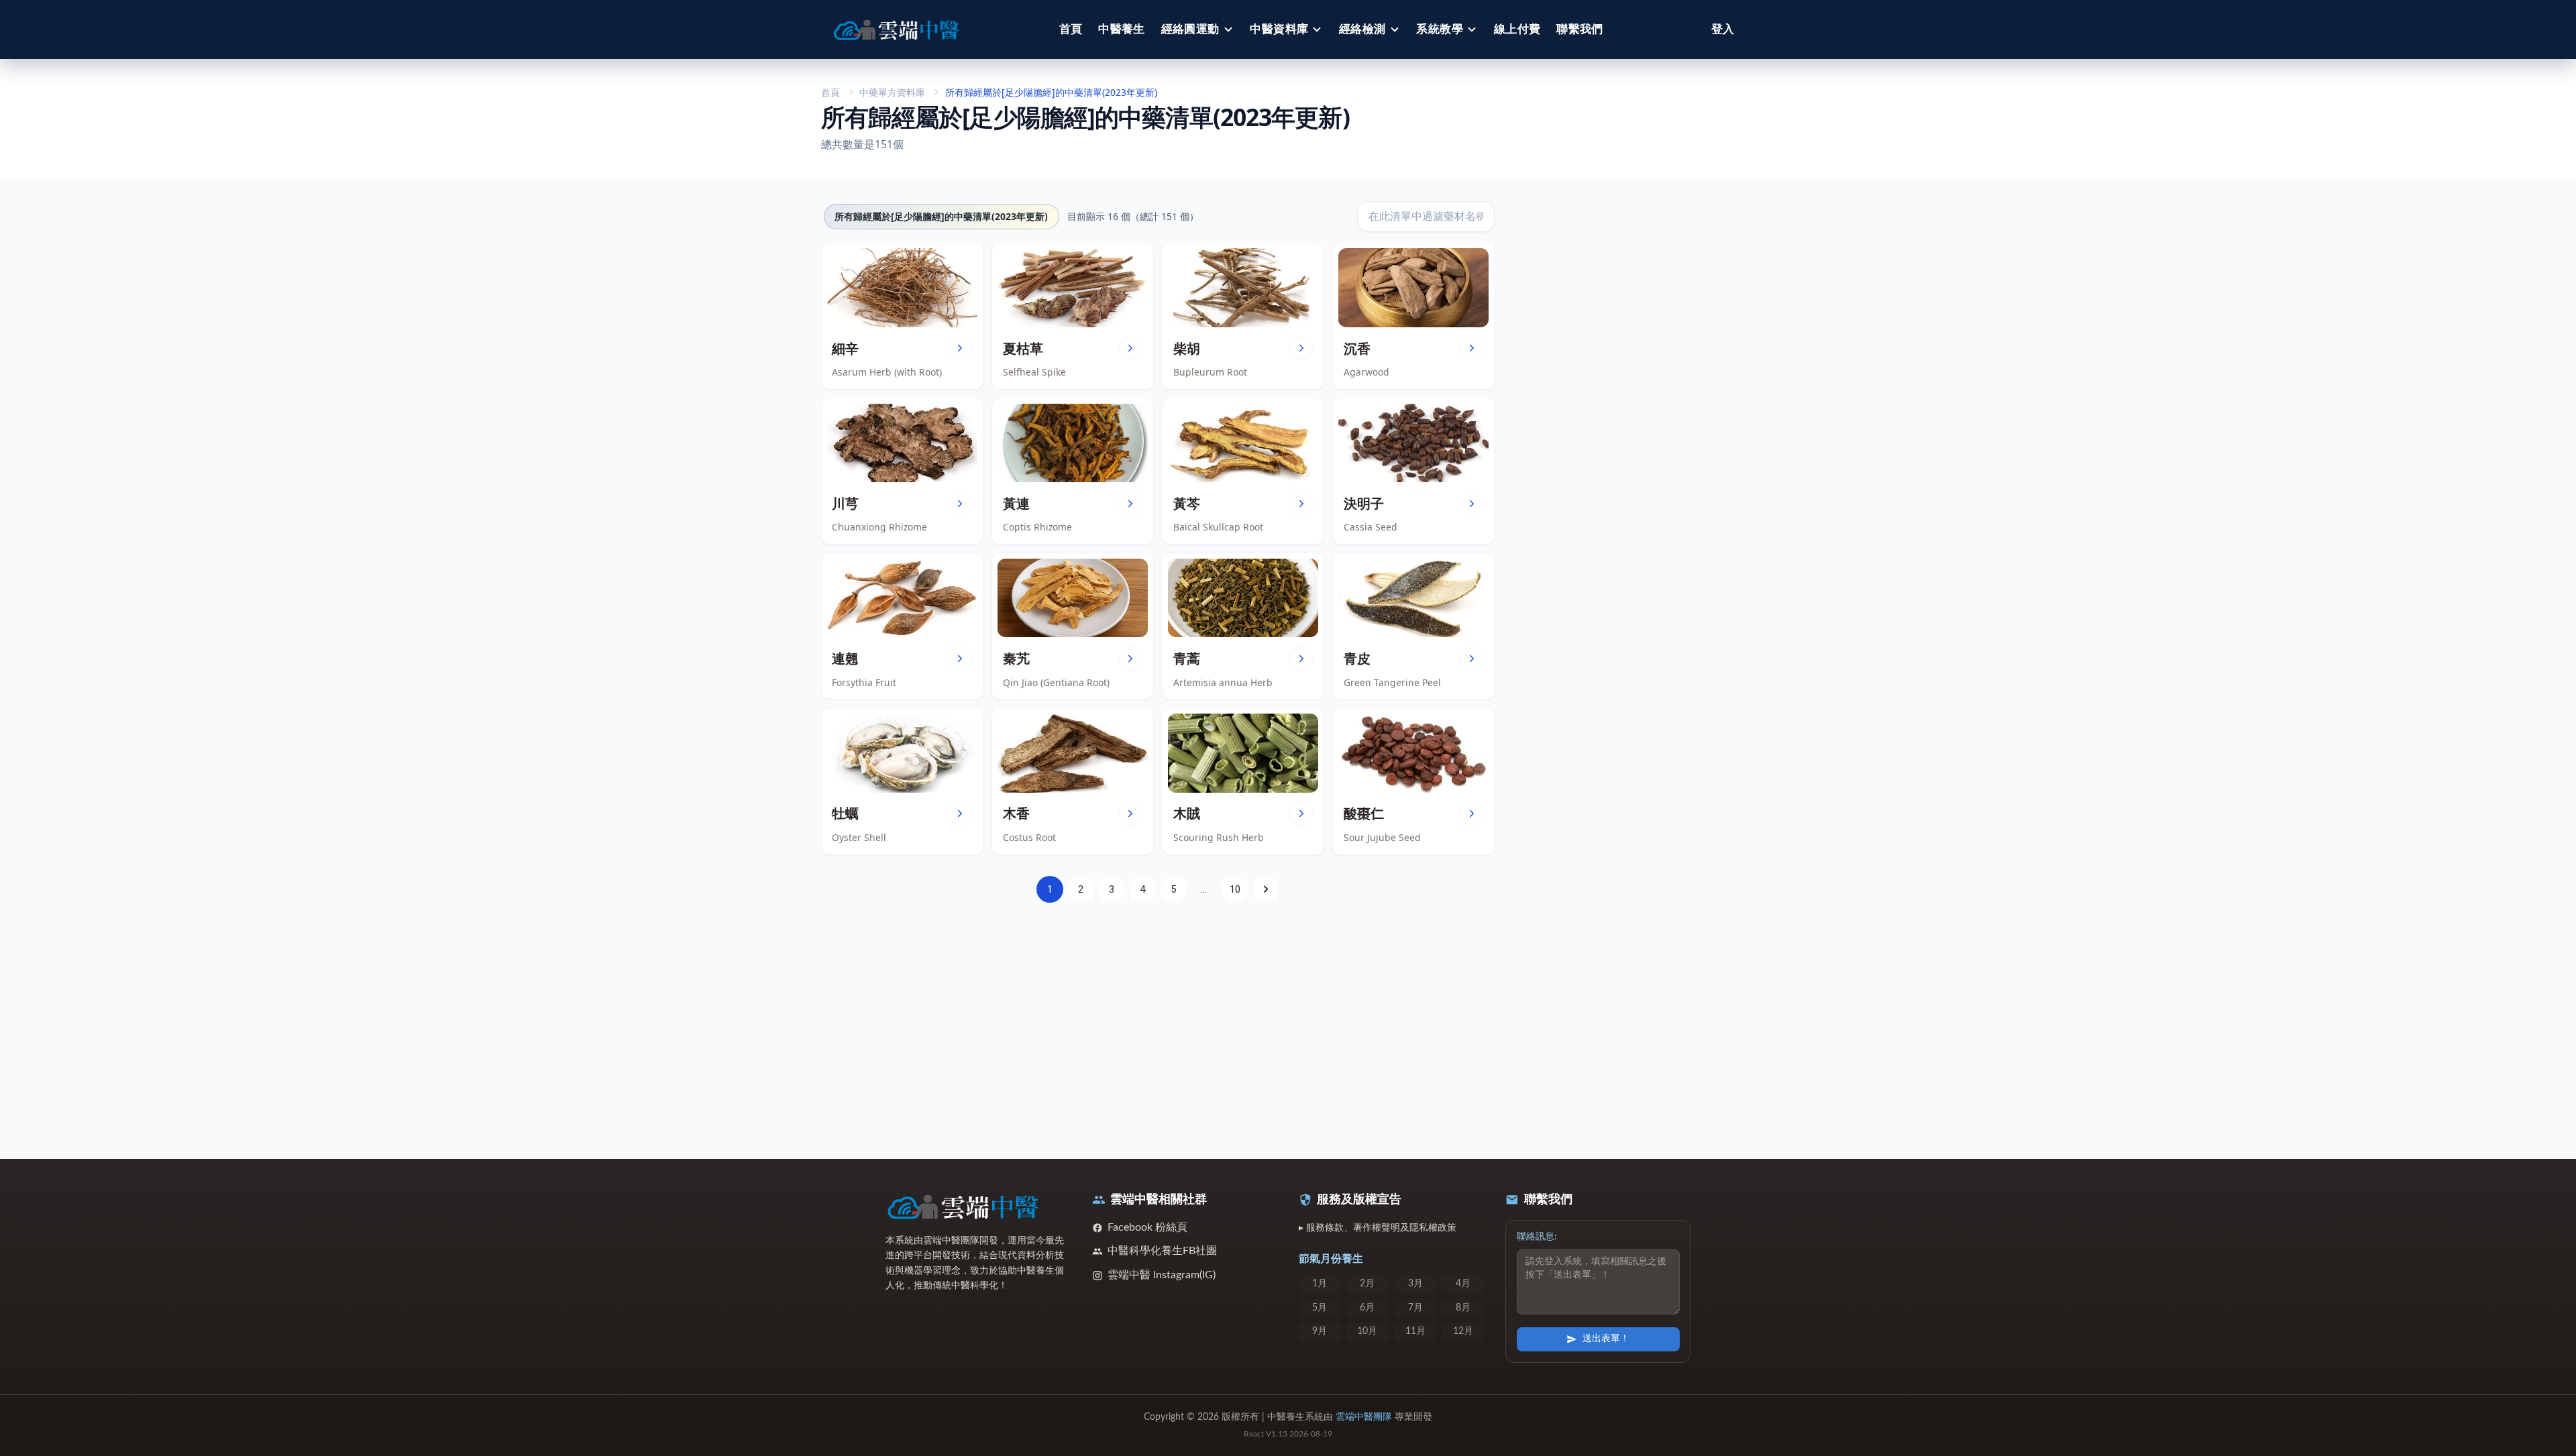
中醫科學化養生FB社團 (1162, 1251)
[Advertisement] (1158, 1023)
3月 (1415, 1284)
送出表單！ (1606, 1339)
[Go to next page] (1266, 889)
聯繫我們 (1580, 29)
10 (1235, 889)
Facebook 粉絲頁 (1147, 1227)
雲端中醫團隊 (1364, 1417)
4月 (1463, 1284)
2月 (1367, 1284)
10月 (1367, 1331)
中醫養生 (1122, 29)
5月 (1320, 1308)
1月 (1320, 1284)
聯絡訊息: (1537, 1237)
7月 (1415, 1308)
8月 (1463, 1308)
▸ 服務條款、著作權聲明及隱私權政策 (1378, 1228)
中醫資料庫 (1279, 29)
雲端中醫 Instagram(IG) (1162, 1275)
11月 (1415, 1331)
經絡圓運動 (1190, 29)
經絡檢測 (1362, 29)
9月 (1320, 1331)
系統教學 (1440, 29)
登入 (1723, 29)
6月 (1367, 1308)
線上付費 (1517, 29)
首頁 (1071, 29)
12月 (1463, 1331)
